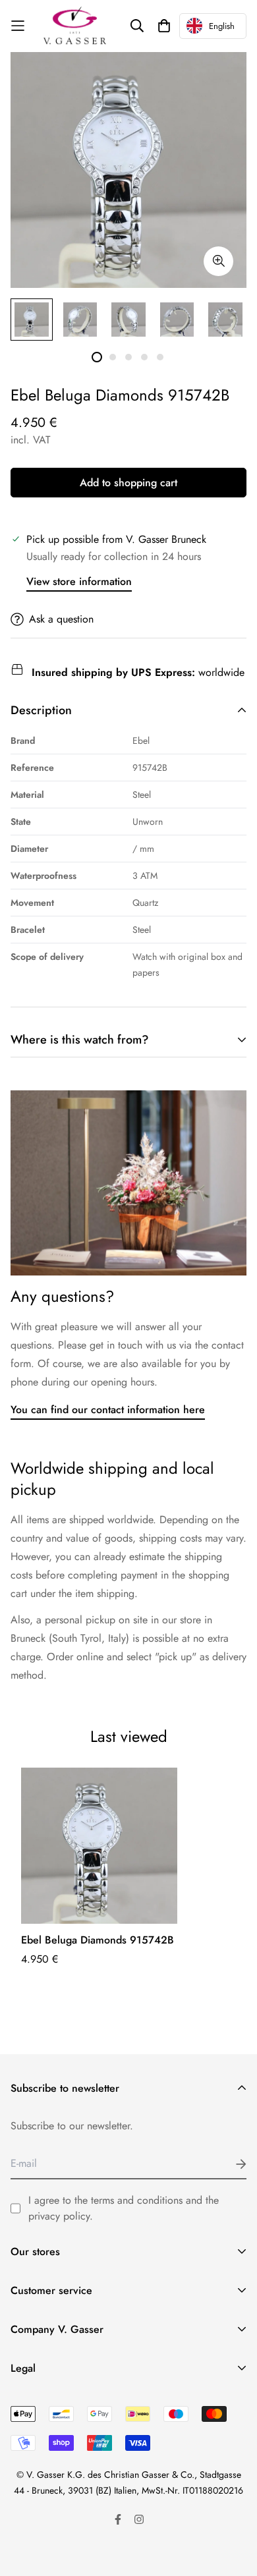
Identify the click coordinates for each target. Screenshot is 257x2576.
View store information (79, 581)
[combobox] (213, 26)
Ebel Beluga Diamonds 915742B (98, 1940)
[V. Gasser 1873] (75, 26)
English (222, 26)
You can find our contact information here (108, 1410)
